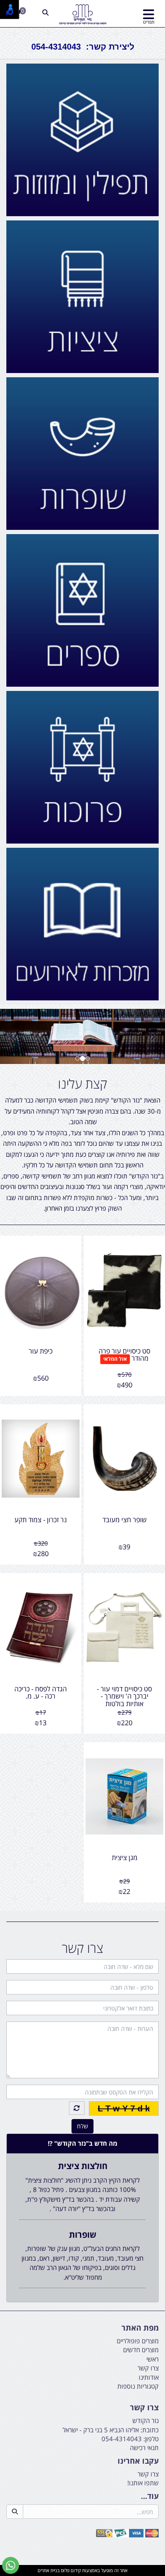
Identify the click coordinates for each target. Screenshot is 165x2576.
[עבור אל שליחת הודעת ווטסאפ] (11, 2565)
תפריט (149, 22)
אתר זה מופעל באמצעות (82, 2570)
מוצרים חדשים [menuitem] (141, 2350)
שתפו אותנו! (143, 2483)
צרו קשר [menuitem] (148, 2368)
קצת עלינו (82, 1084)
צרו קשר (82, 1948)
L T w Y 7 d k (124, 2108)
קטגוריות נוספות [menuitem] (138, 2386)
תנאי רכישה (144, 2448)
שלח (82, 2126)
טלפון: (151, 2439)
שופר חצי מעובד (125, 1520)
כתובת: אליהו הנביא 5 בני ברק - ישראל (111, 2430)
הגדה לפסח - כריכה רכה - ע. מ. (41, 1693)
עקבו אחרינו (138, 2461)
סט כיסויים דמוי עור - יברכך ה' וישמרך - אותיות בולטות (124, 1696)
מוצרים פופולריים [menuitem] (138, 2341)
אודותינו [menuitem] (149, 2377)
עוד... (150, 2496)
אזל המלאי (115, 1359)
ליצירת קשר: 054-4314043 (83, 47)
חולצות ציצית (83, 2166)
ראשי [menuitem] (153, 2359)
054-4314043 (122, 2439)
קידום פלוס (70, 2570)
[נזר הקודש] (83, 15)
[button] (12, 1036)
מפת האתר (140, 2328)
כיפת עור (41, 1351)
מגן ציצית (125, 1858)
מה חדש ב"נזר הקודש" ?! (82, 2143)
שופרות (83, 2235)
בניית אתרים (49, 2570)
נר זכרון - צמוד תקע (41, 1520)
